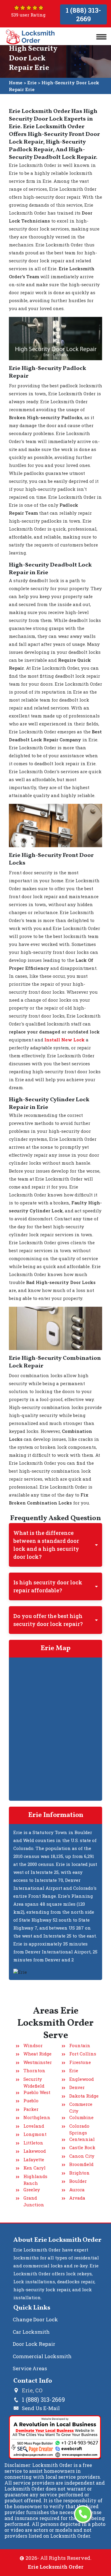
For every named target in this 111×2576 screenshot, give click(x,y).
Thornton (34, 2070)
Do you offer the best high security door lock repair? (48, 1620)
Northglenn (37, 2117)
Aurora (77, 2190)
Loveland (34, 2126)
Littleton (33, 2143)
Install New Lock (65, 1040)
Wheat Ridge (37, 2054)
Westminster (38, 2062)
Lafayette (34, 2159)
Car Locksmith (31, 2332)
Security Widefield (34, 2082)
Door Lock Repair (34, 2344)
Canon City (82, 2156)
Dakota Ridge (84, 2096)
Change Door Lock (35, 2319)
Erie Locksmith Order (56, 2567)
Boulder (78, 2181)
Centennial (82, 2139)
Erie (32, 83)
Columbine (81, 2117)
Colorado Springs (79, 2129)
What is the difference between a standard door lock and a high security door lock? (46, 1545)
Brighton (79, 2173)
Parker (31, 2109)
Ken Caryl (34, 2168)
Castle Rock (82, 2147)
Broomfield (81, 2164)
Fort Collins (83, 2054)
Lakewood (35, 2151)
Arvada (77, 2198)
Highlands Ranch (35, 2180)
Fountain (80, 2045)
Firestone (80, 2062)
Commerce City (81, 2107)
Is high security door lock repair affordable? (48, 1586)
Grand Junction (34, 2201)
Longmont (35, 2134)
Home (16, 83)
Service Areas (30, 2368)
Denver (77, 2087)
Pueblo (31, 2101)
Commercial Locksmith (42, 2356)
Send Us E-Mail (41, 2408)
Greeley (32, 2190)
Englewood (82, 2079)
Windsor (33, 2045)
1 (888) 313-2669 (83, 14)
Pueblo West (37, 2092)
